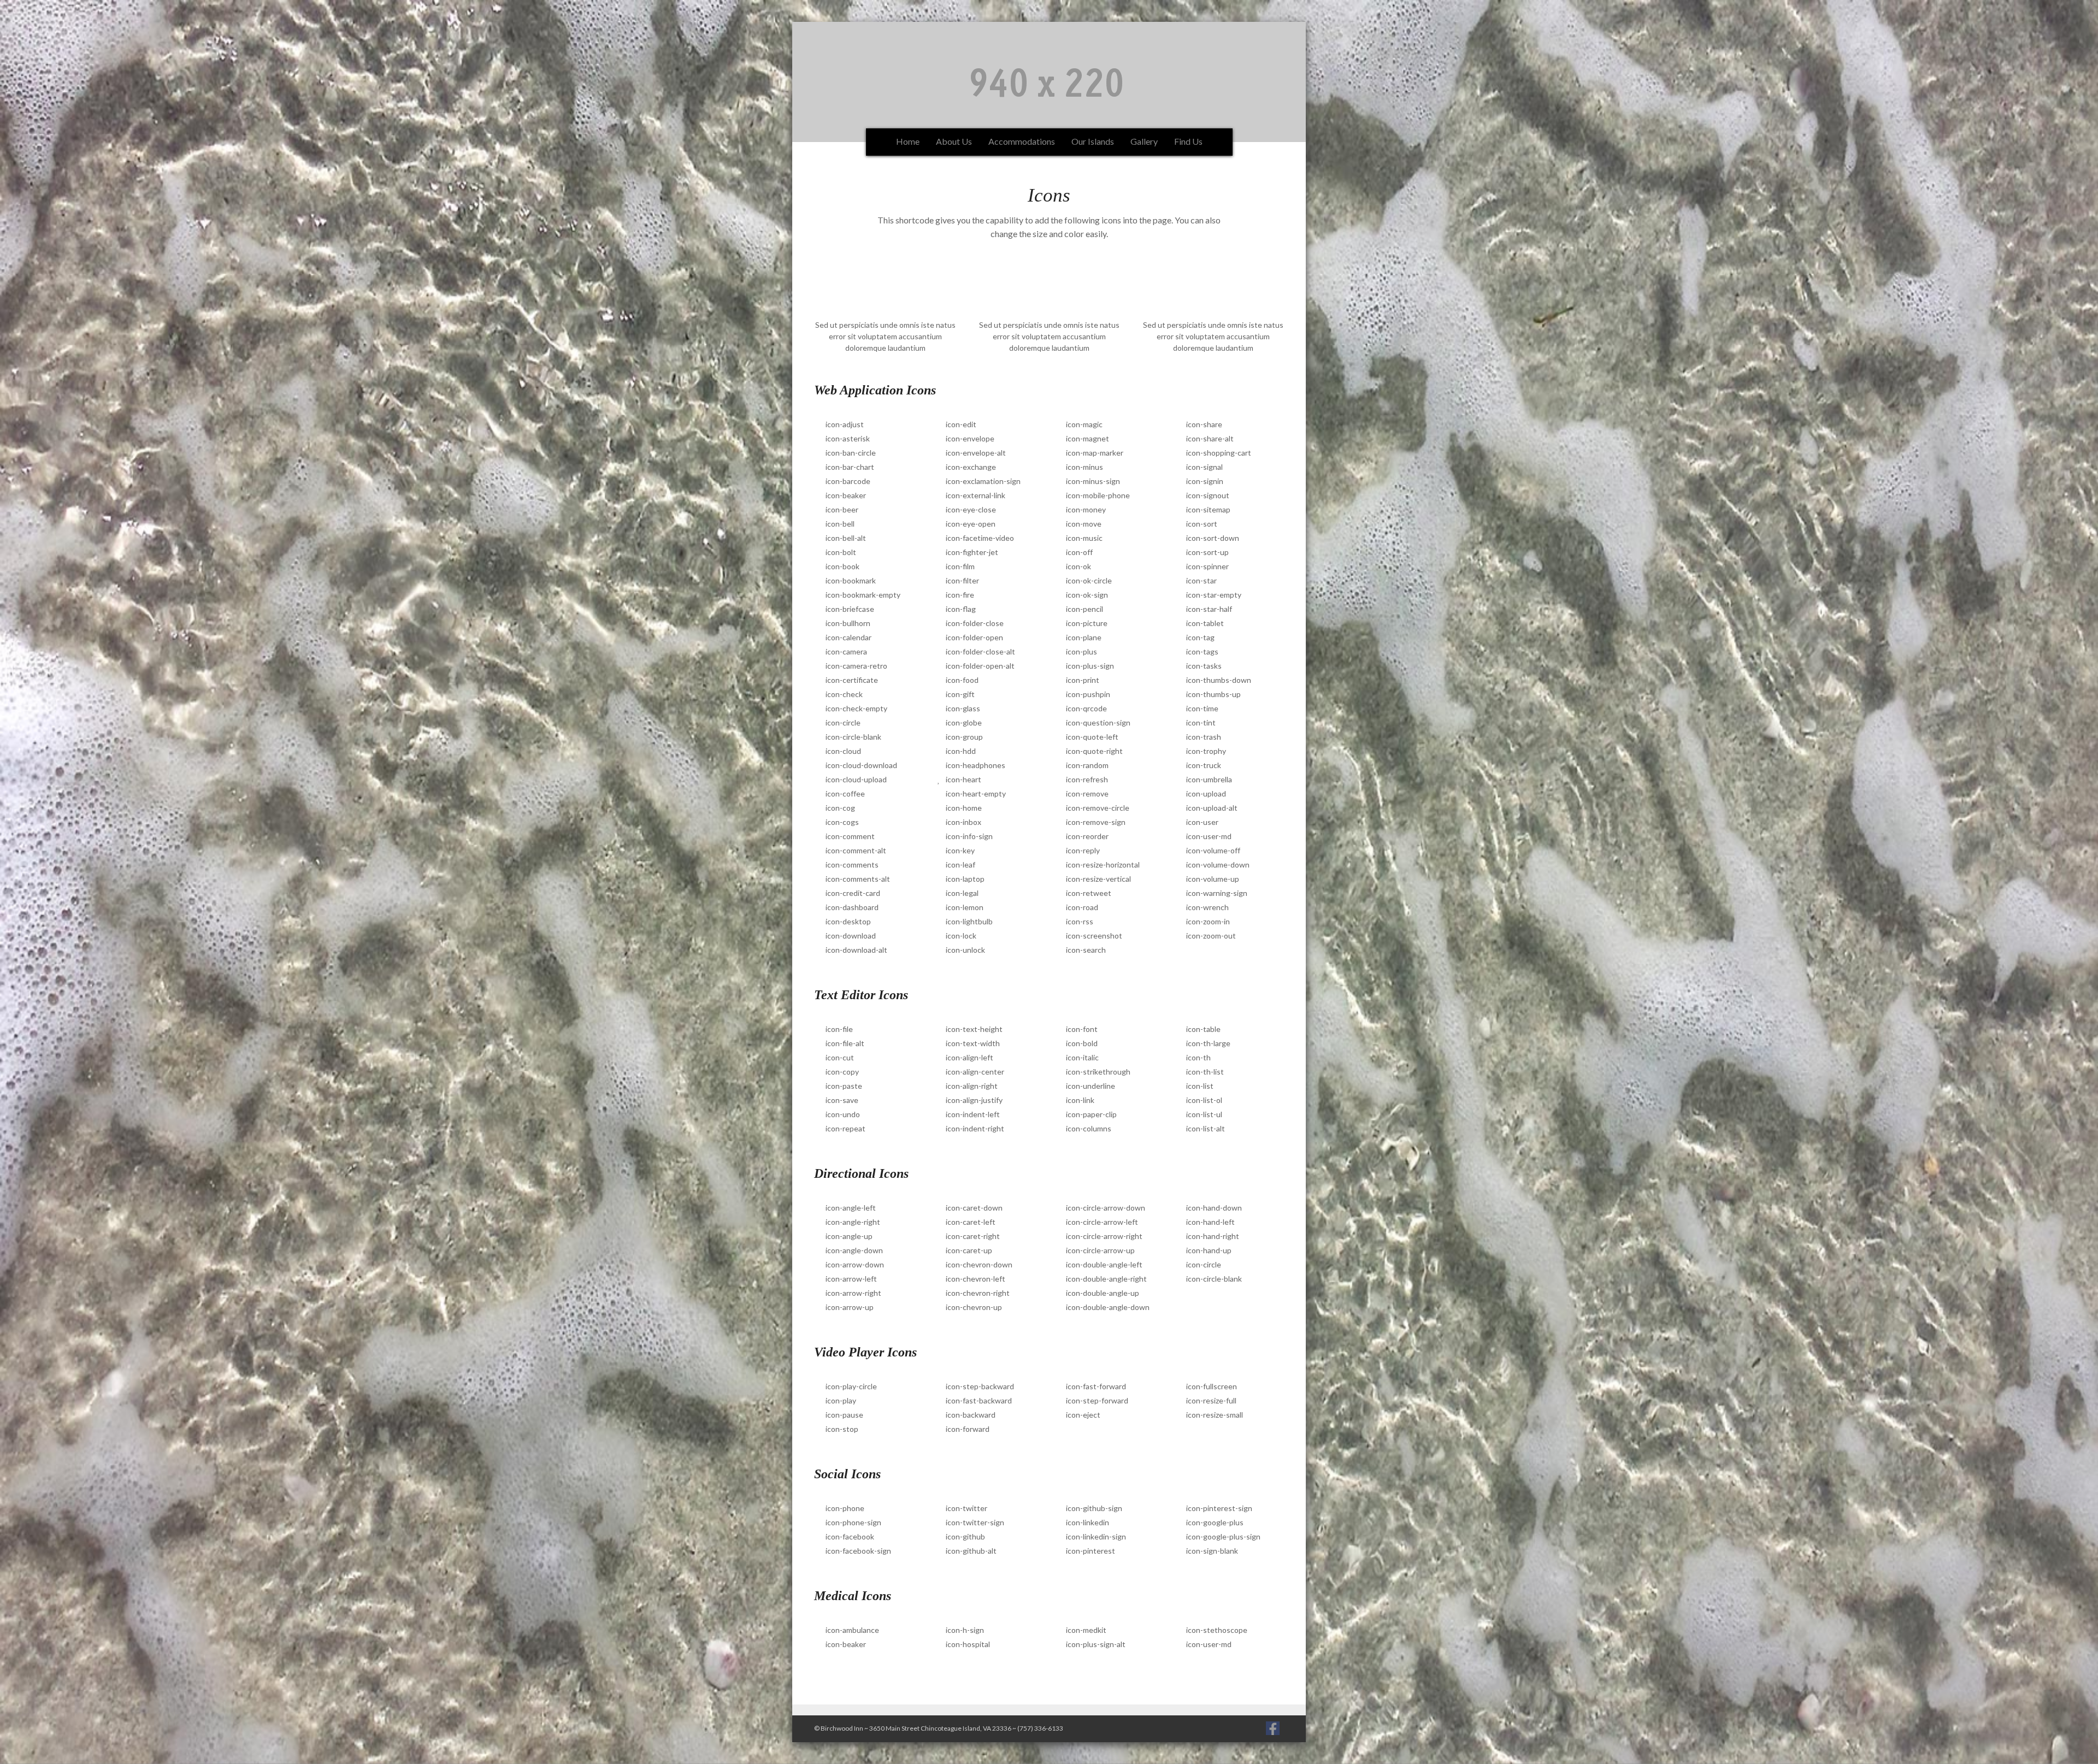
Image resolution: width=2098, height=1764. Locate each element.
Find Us (1188, 141)
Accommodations (1022, 141)
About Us (954, 141)
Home (908, 141)
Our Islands (1093, 141)
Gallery (1144, 141)
